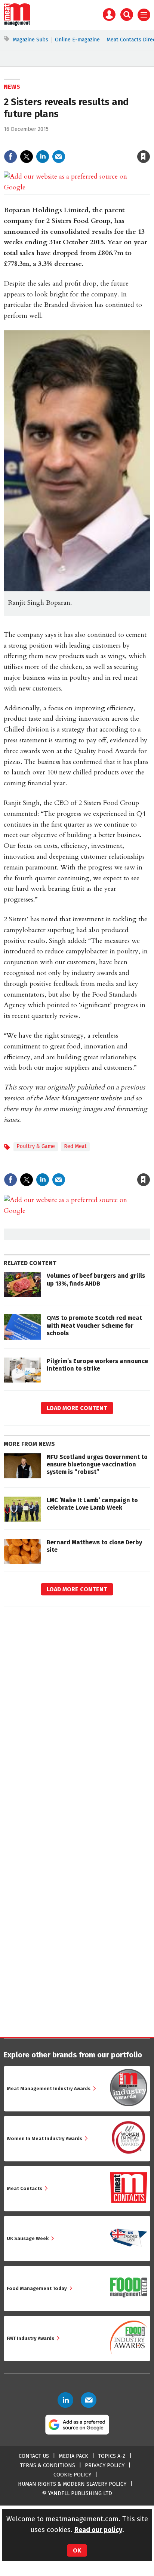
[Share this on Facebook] (10, 157)
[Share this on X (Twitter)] (27, 157)
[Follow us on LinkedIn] (65, 2400)
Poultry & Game (36, 1146)
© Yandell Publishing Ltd (77, 2493)
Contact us (34, 2456)
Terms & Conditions (47, 2465)
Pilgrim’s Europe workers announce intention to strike (97, 1365)
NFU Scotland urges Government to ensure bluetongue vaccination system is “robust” (97, 1465)
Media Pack (73, 2456)
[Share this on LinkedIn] (43, 157)
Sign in (56, 141)
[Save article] (144, 157)
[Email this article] (59, 157)
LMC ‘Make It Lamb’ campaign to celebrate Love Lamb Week (92, 1504)
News (12, 87)
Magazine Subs (30, 40)
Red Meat (75, 1146)
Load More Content (77, 1408)
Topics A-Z (112, 2456)
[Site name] (17, 24)
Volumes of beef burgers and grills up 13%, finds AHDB (96, 1279)
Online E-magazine (77, 40)
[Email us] (89, 2400)
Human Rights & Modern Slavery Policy (72, 2484)
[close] (149, 141)
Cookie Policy (72, 2475)
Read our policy (98, 2530)
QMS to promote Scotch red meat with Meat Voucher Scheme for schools (94, 1325)
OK (77, 2550)
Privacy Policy (105, 2465)
